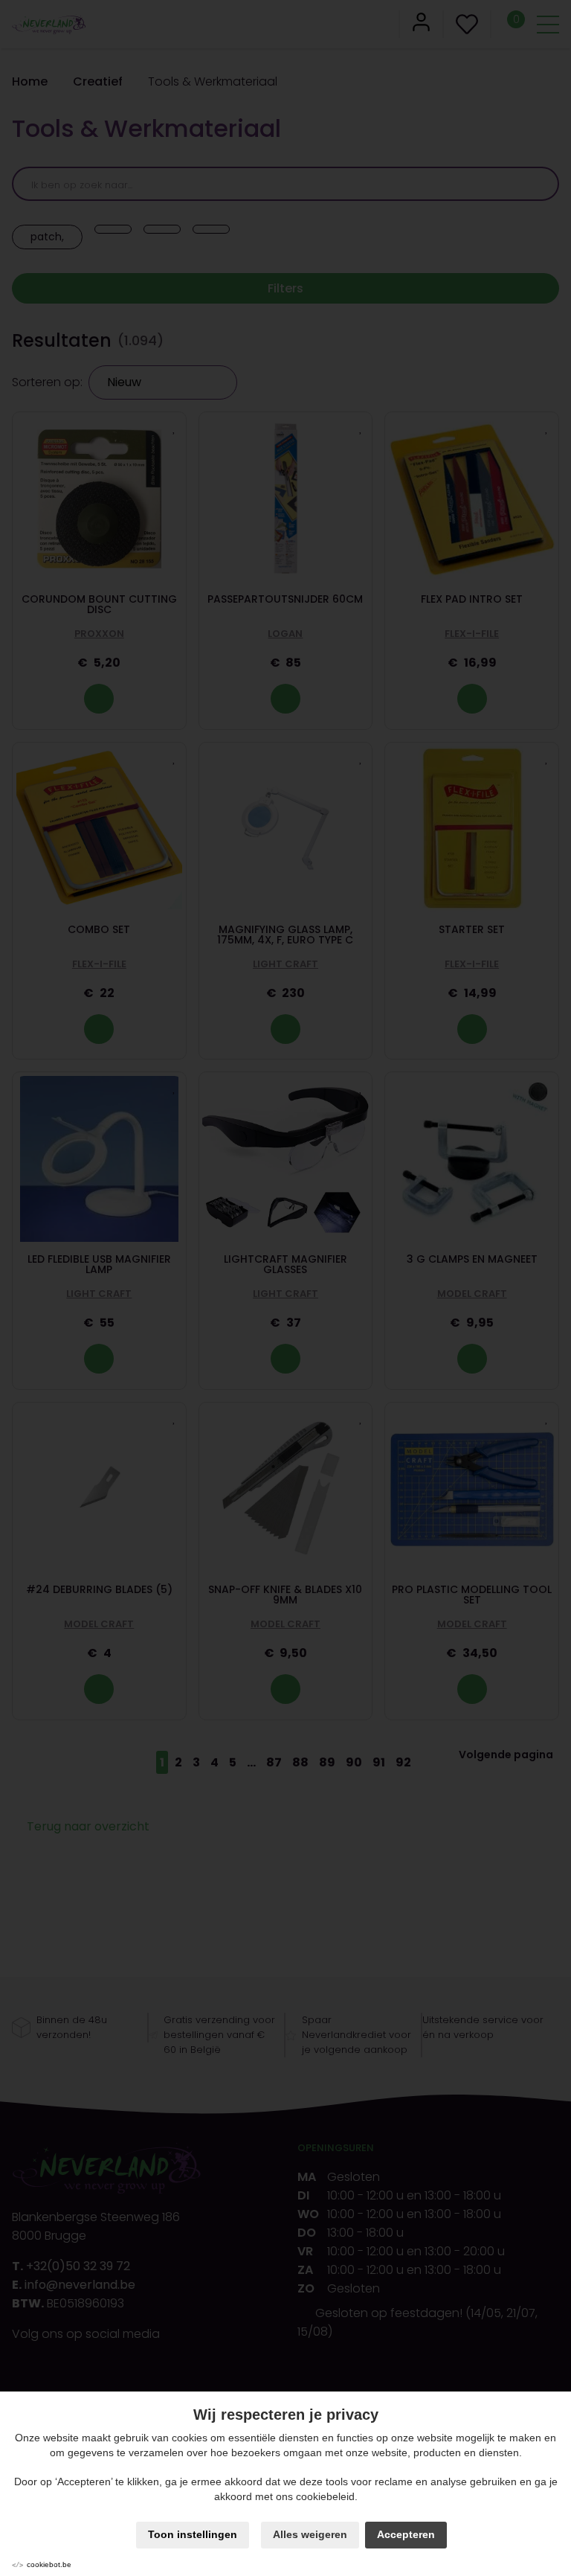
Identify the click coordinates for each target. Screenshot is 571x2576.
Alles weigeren (310, 2534)
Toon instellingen (193, 2534)
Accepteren (406, 2534)
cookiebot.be (49, 2564)
